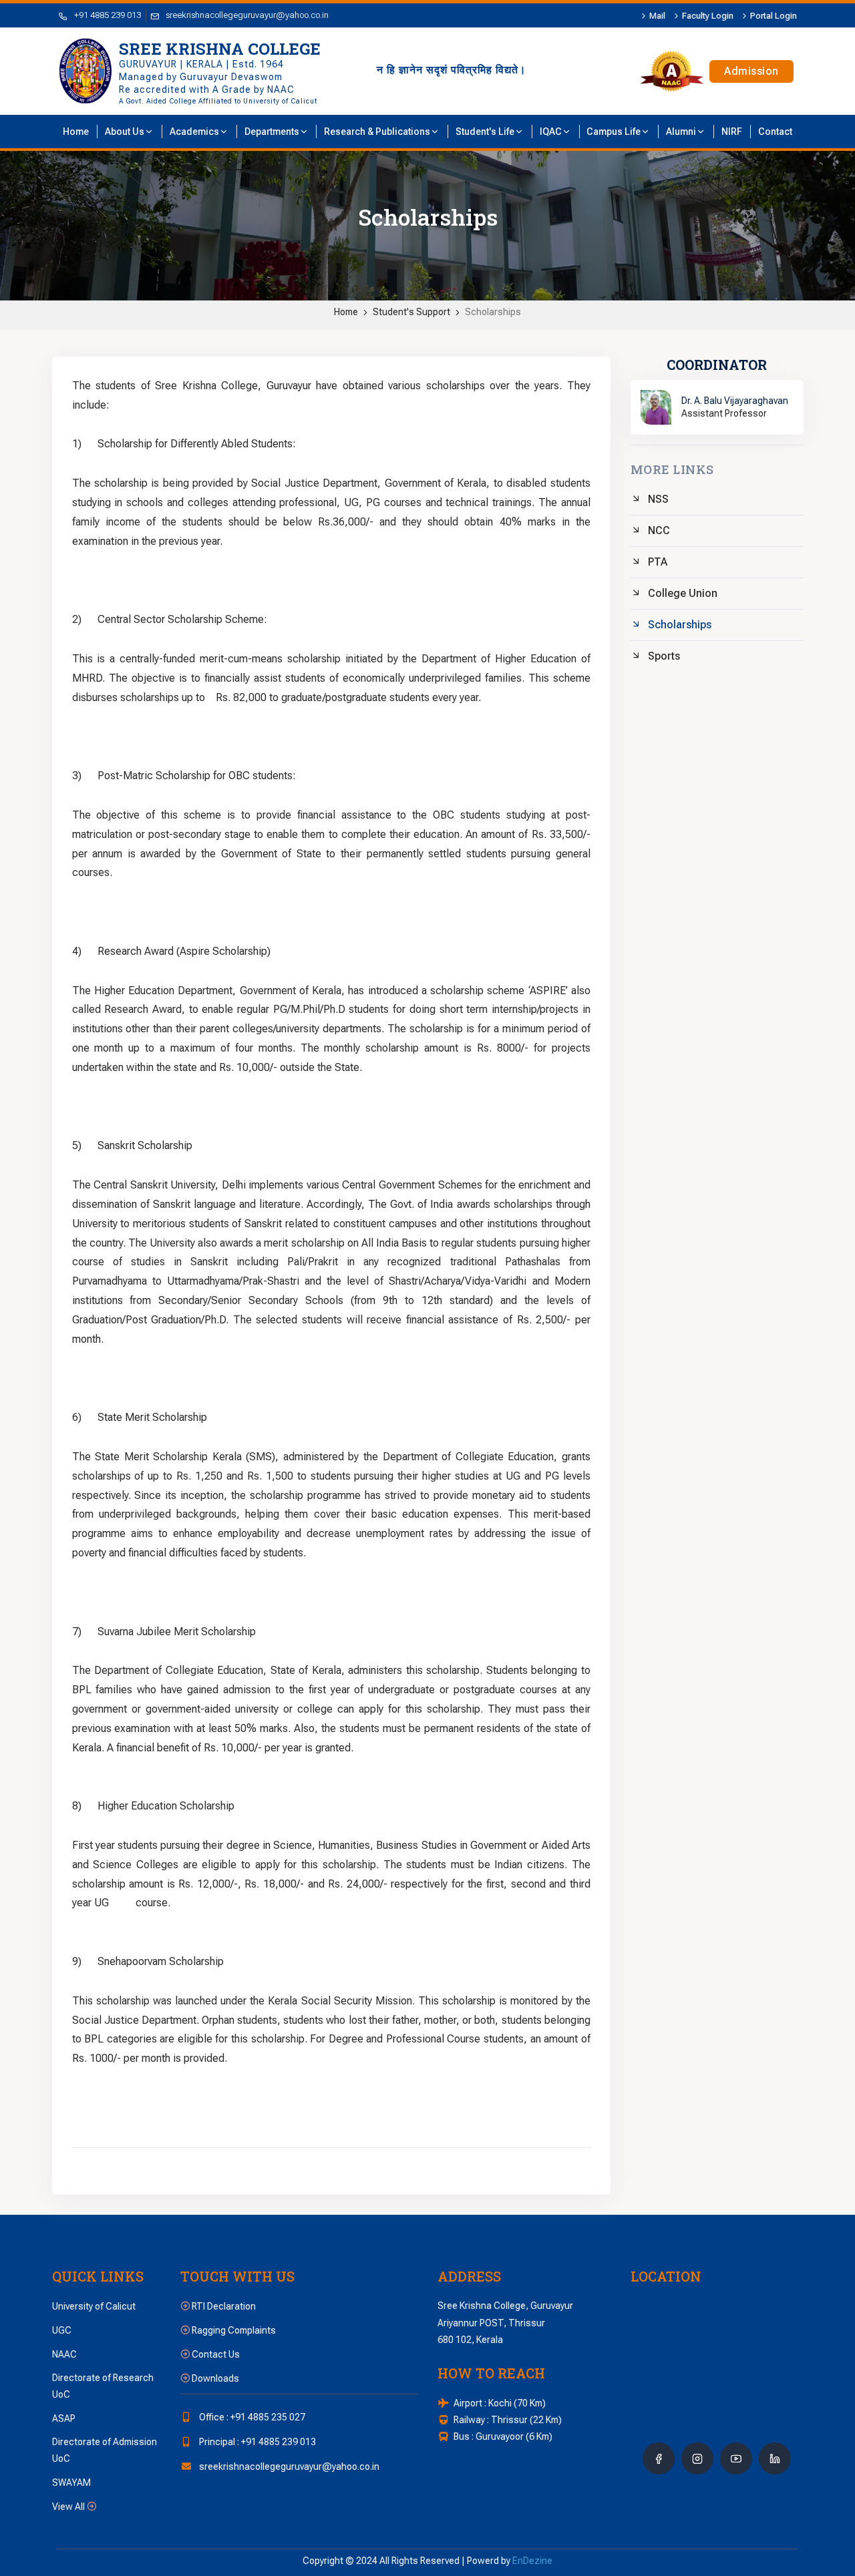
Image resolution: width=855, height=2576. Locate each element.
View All (69, 2507)
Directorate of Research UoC (103, 2386)
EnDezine (532, 2561)
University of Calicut (94, 2306)
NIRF (732, 132)
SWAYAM (71, 2483)
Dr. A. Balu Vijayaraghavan (735, 401)
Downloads (214, 2378)
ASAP (64, 2418)
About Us (125, 132)
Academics (194, 132)
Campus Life (614, 132)
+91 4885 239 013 (108, 15)
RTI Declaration (223, 2306)
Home (346, 312)
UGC (62, 2330)
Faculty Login (708, 16)
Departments (272, 132)
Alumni (681, 132)
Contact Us (215, 2354)
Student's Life (485, 132)
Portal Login (774, 16)
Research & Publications (377, 132)
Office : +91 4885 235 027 (252, 2417)
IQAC (551, 132)
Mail (657, 16)
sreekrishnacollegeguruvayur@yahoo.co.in (247, 15)
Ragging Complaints (233, 2330)
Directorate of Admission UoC (105, 2450)
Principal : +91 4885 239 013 (258, 2442)
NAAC (64, 2354)
